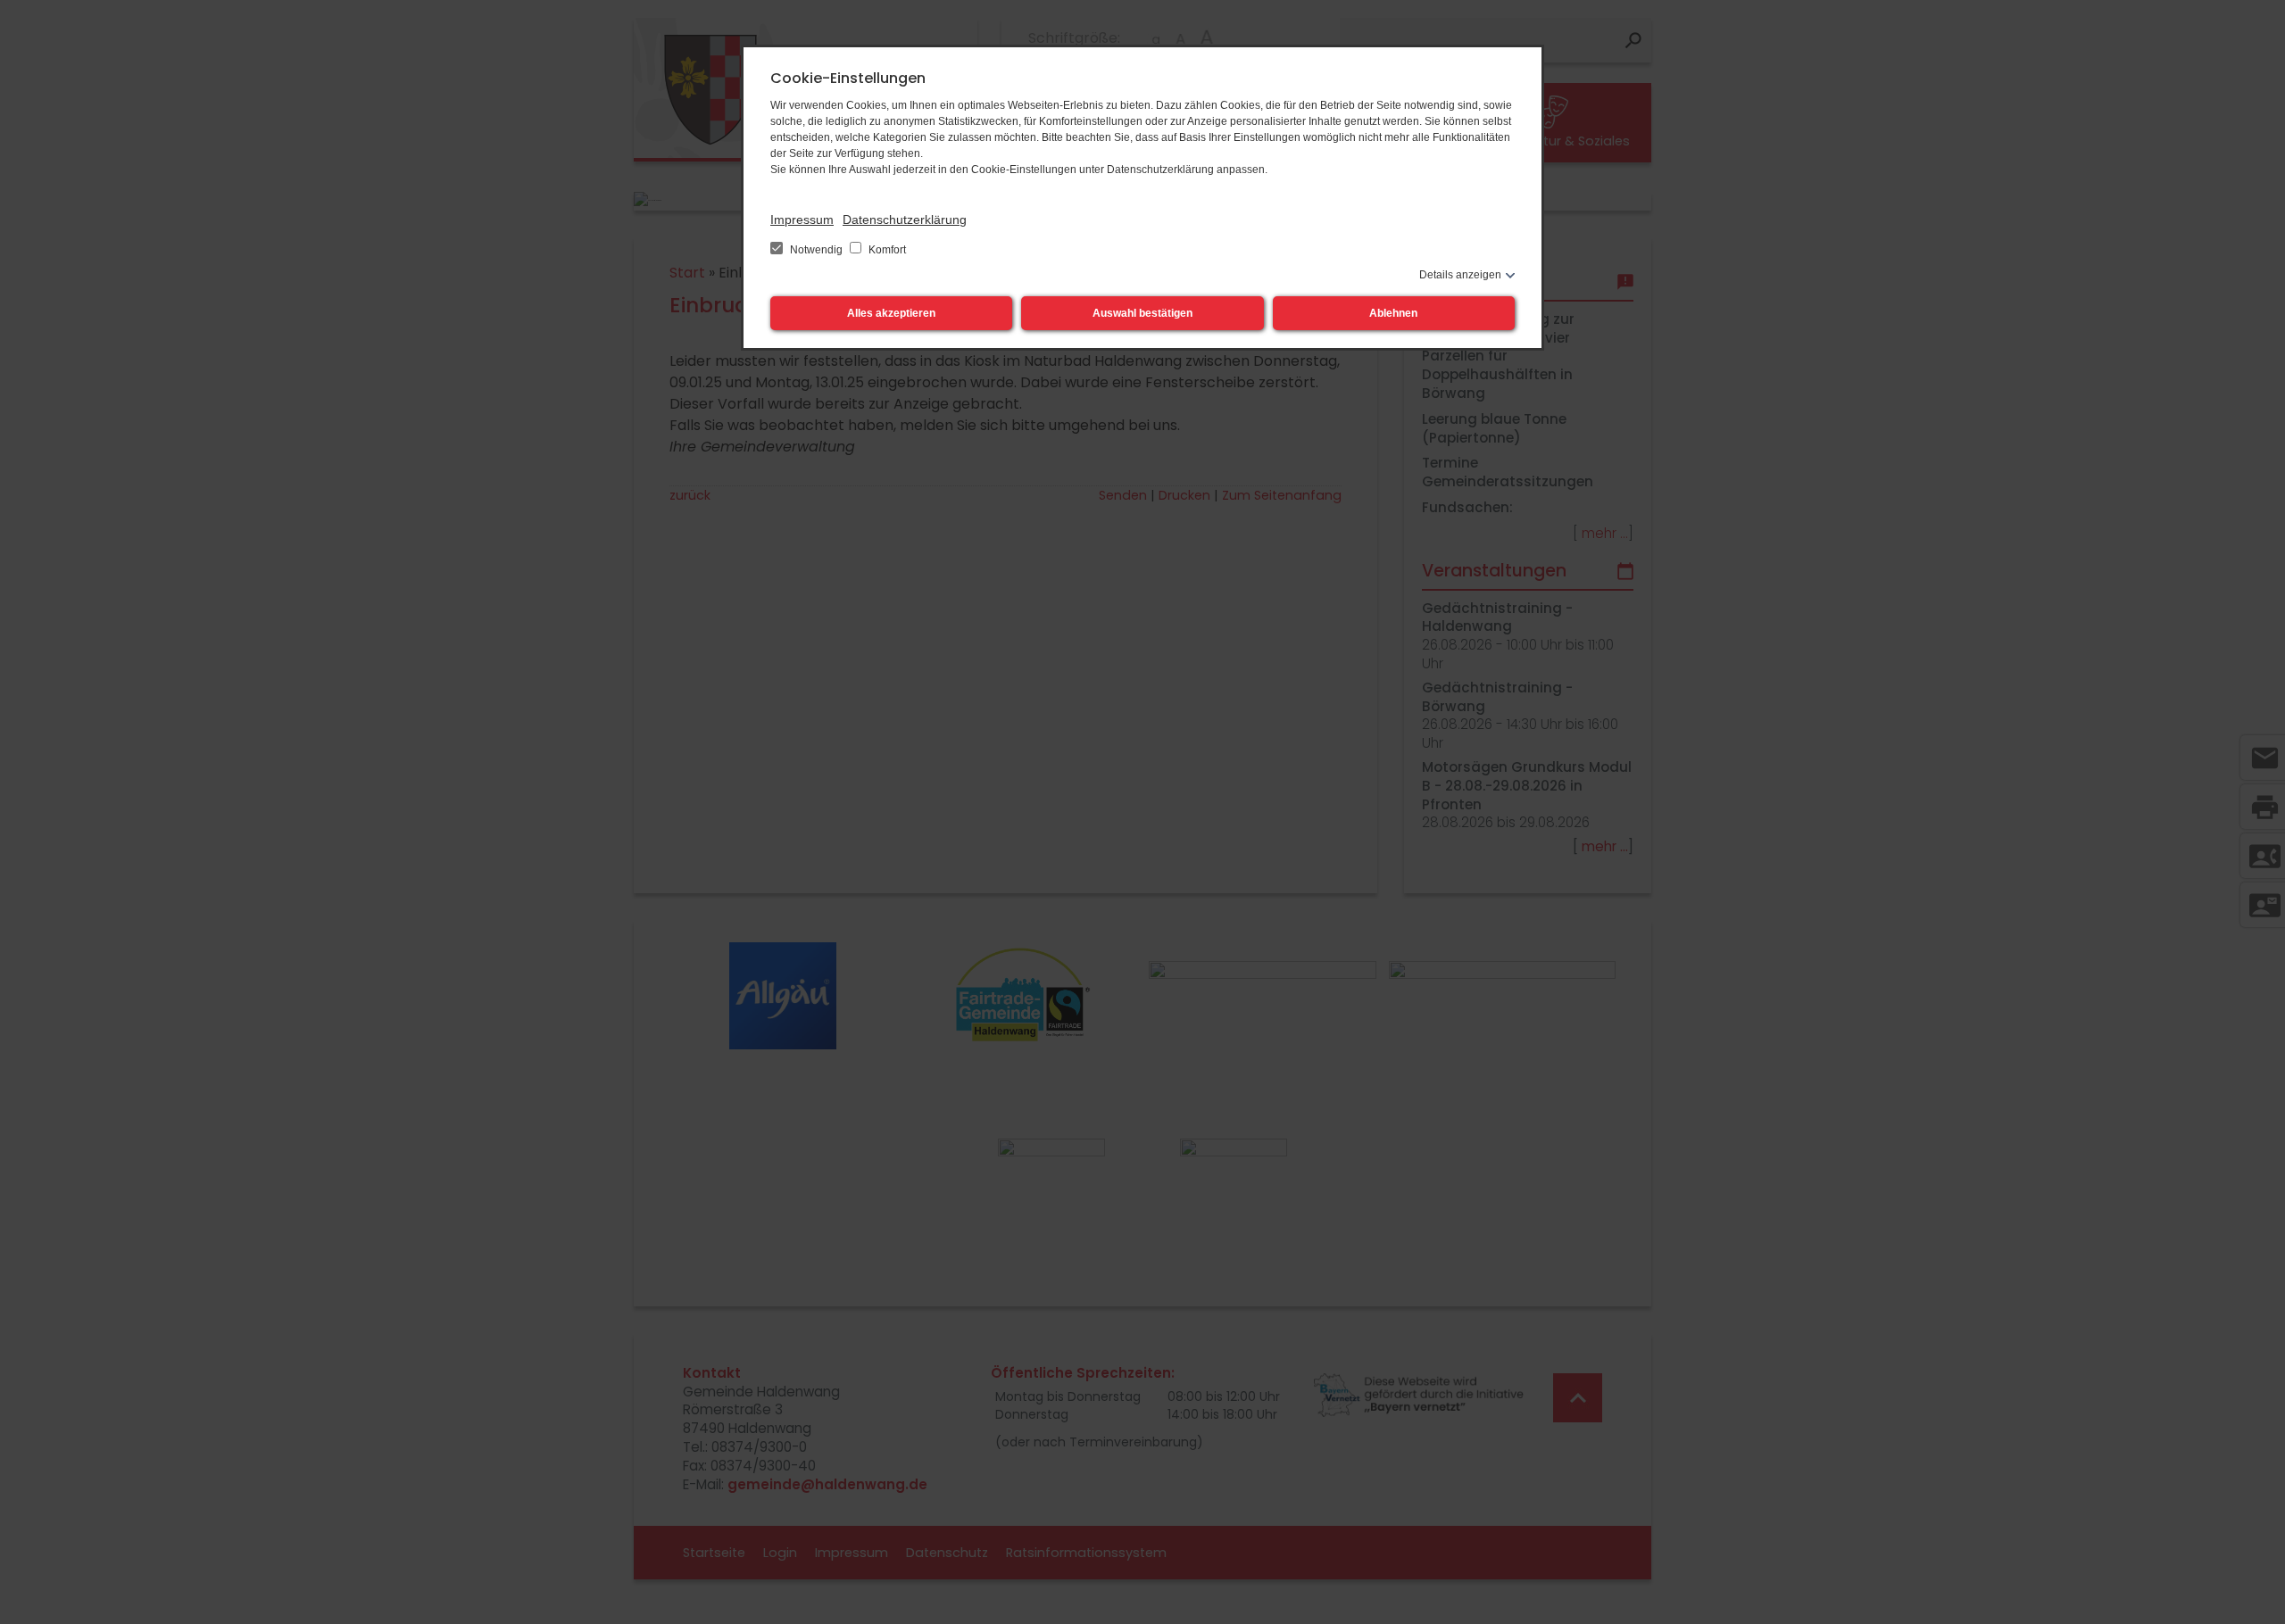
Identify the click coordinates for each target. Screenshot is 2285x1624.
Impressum (802, 220)
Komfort (886, 250)
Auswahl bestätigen (1142, 313)
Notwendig (816, 250)
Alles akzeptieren (891, 313)
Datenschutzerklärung (905, 220)
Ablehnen (1393, 313)
